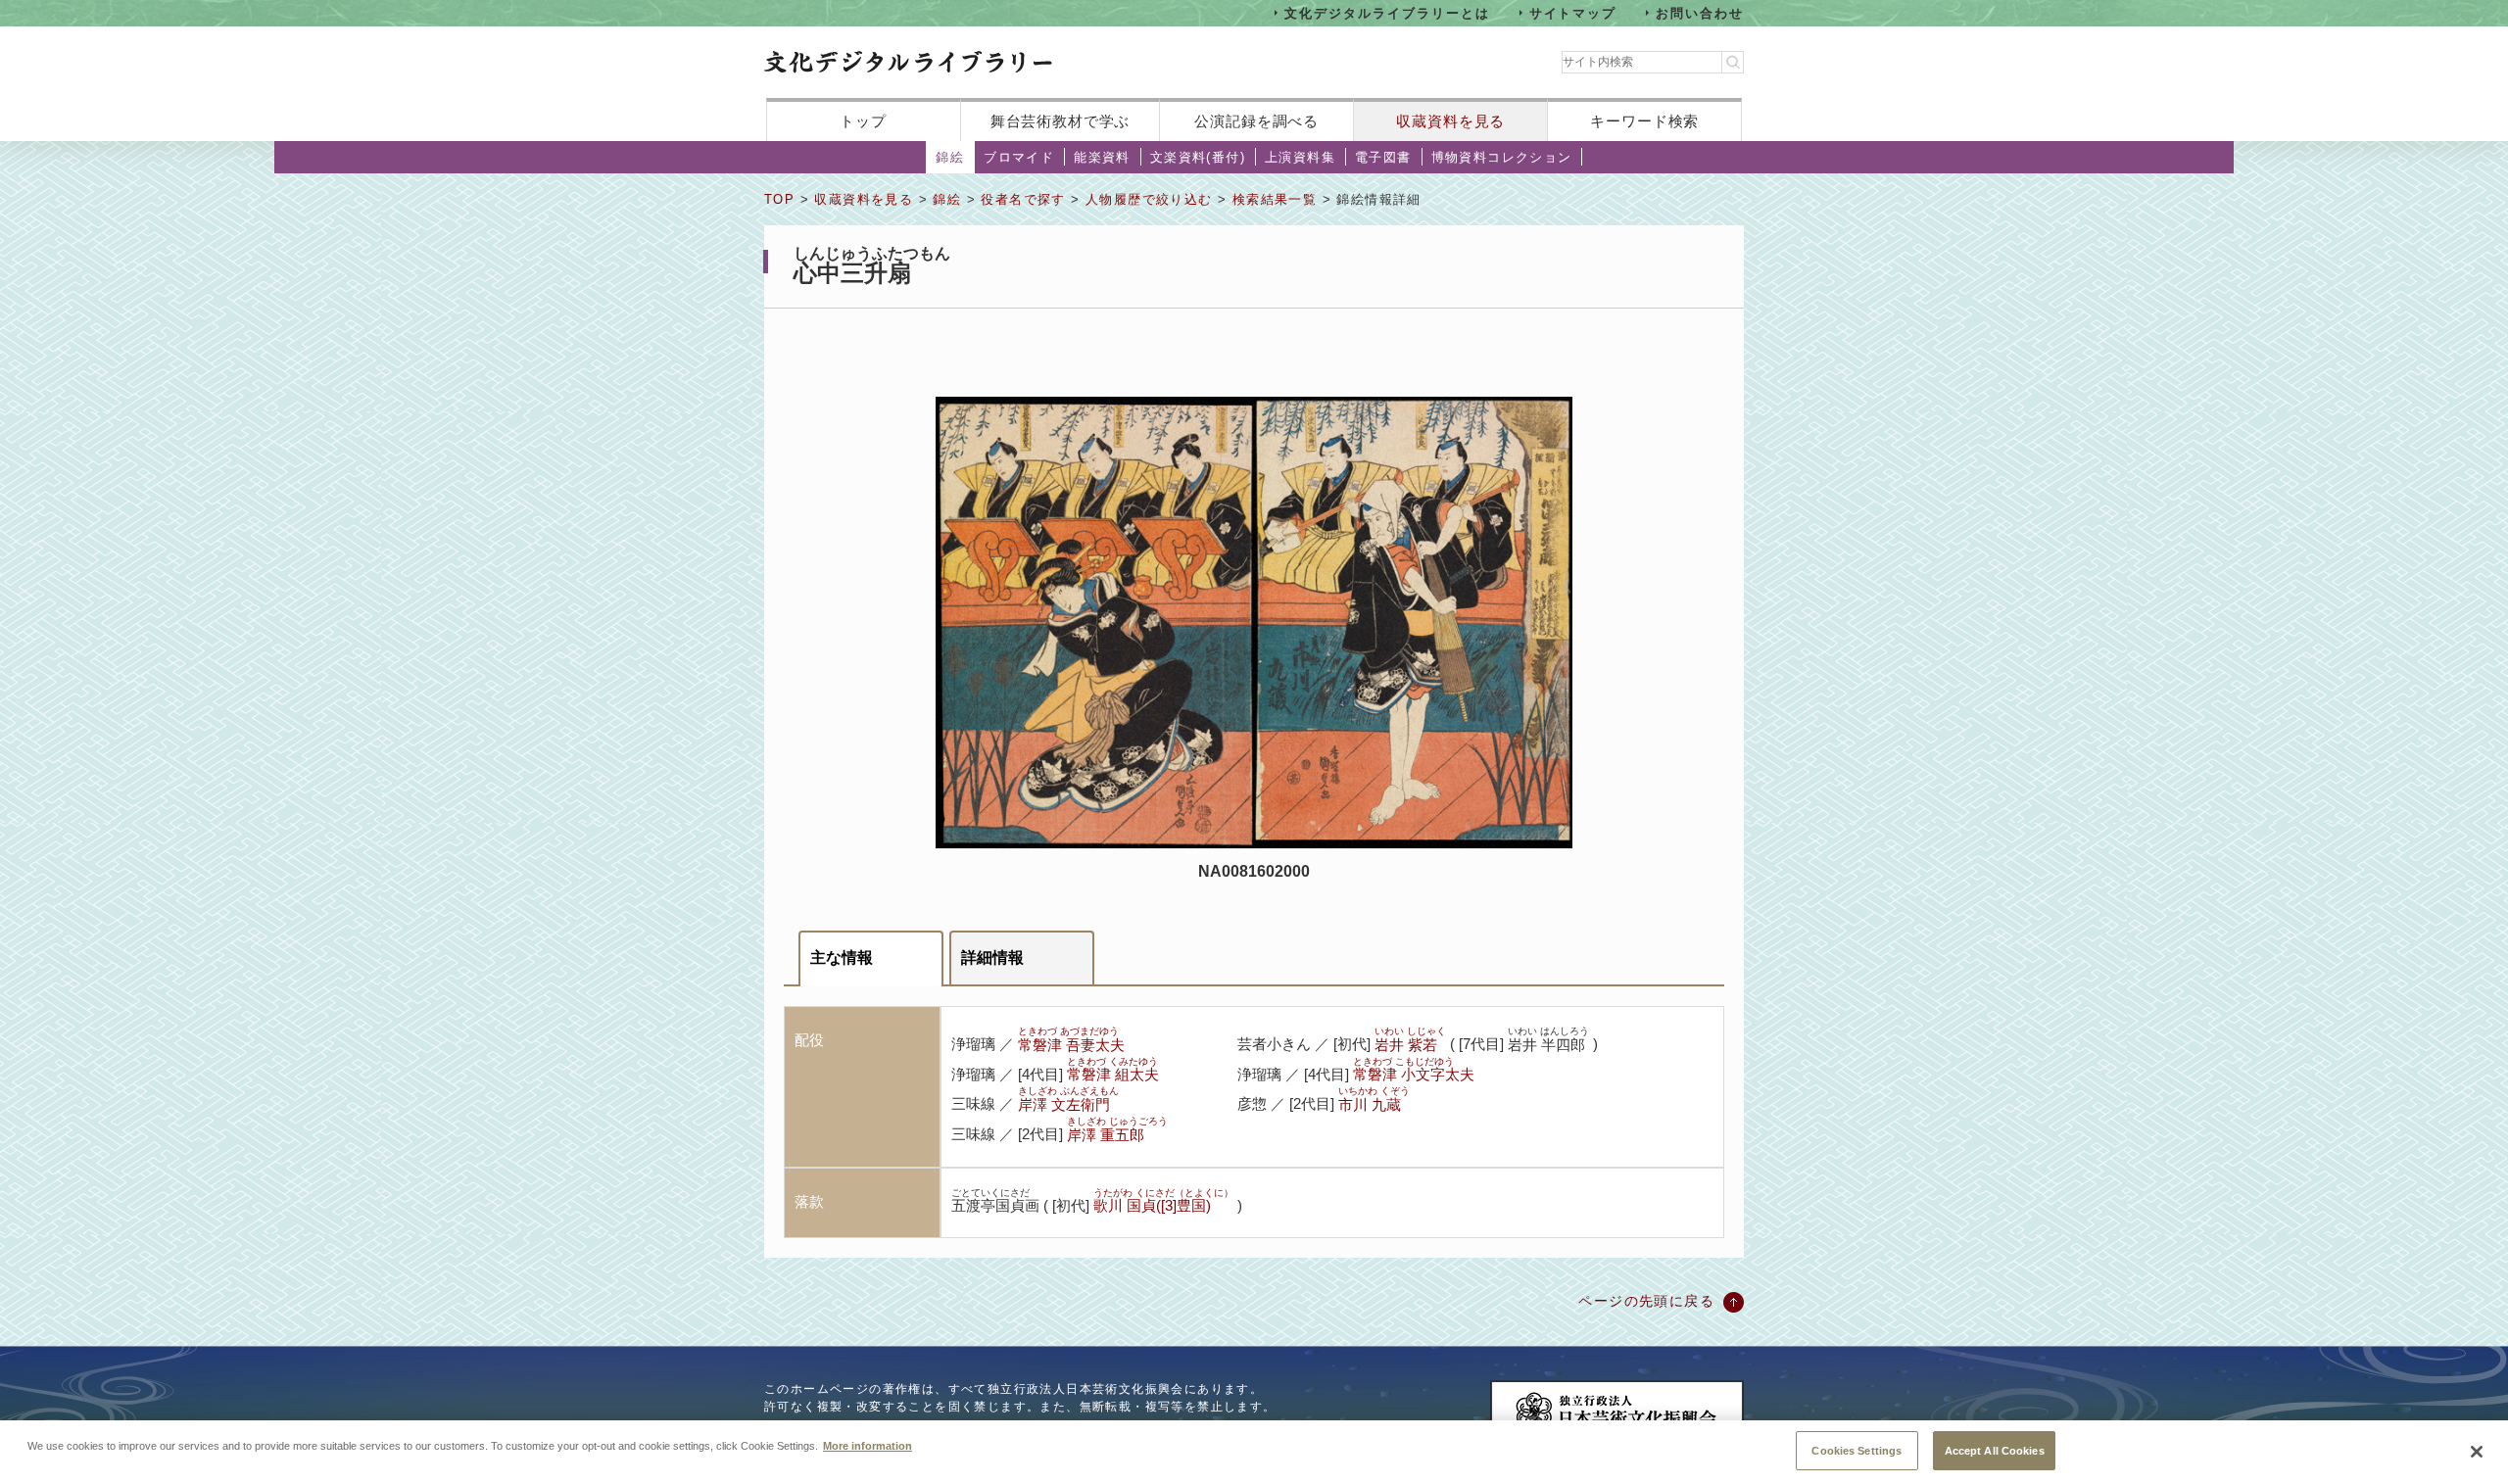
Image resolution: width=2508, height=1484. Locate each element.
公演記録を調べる (1256, 121)
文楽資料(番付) (1198, 157)
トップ (863, 121)
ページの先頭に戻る (1646, 1301)
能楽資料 (1102, 157)
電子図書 (1383, 157)
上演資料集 (1300, 157)
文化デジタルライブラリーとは (1387, 12)
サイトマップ (1573, 12)
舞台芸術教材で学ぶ (1061, 121)
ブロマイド (1019, 157)
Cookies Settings (1857, 1450)
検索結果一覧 (1275, 199)
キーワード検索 (1644, 121)
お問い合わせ (1700, 12)
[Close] (2477, 1452)
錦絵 (950, 157)
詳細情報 (992, 957)
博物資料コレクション (1502, 157)
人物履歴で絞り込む (1149, 199)
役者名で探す (1023, 199)
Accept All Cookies (1995, 1450)
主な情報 (842, 957)
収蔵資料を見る (1450, 121)
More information (868, 1445)
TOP (779, 199)
